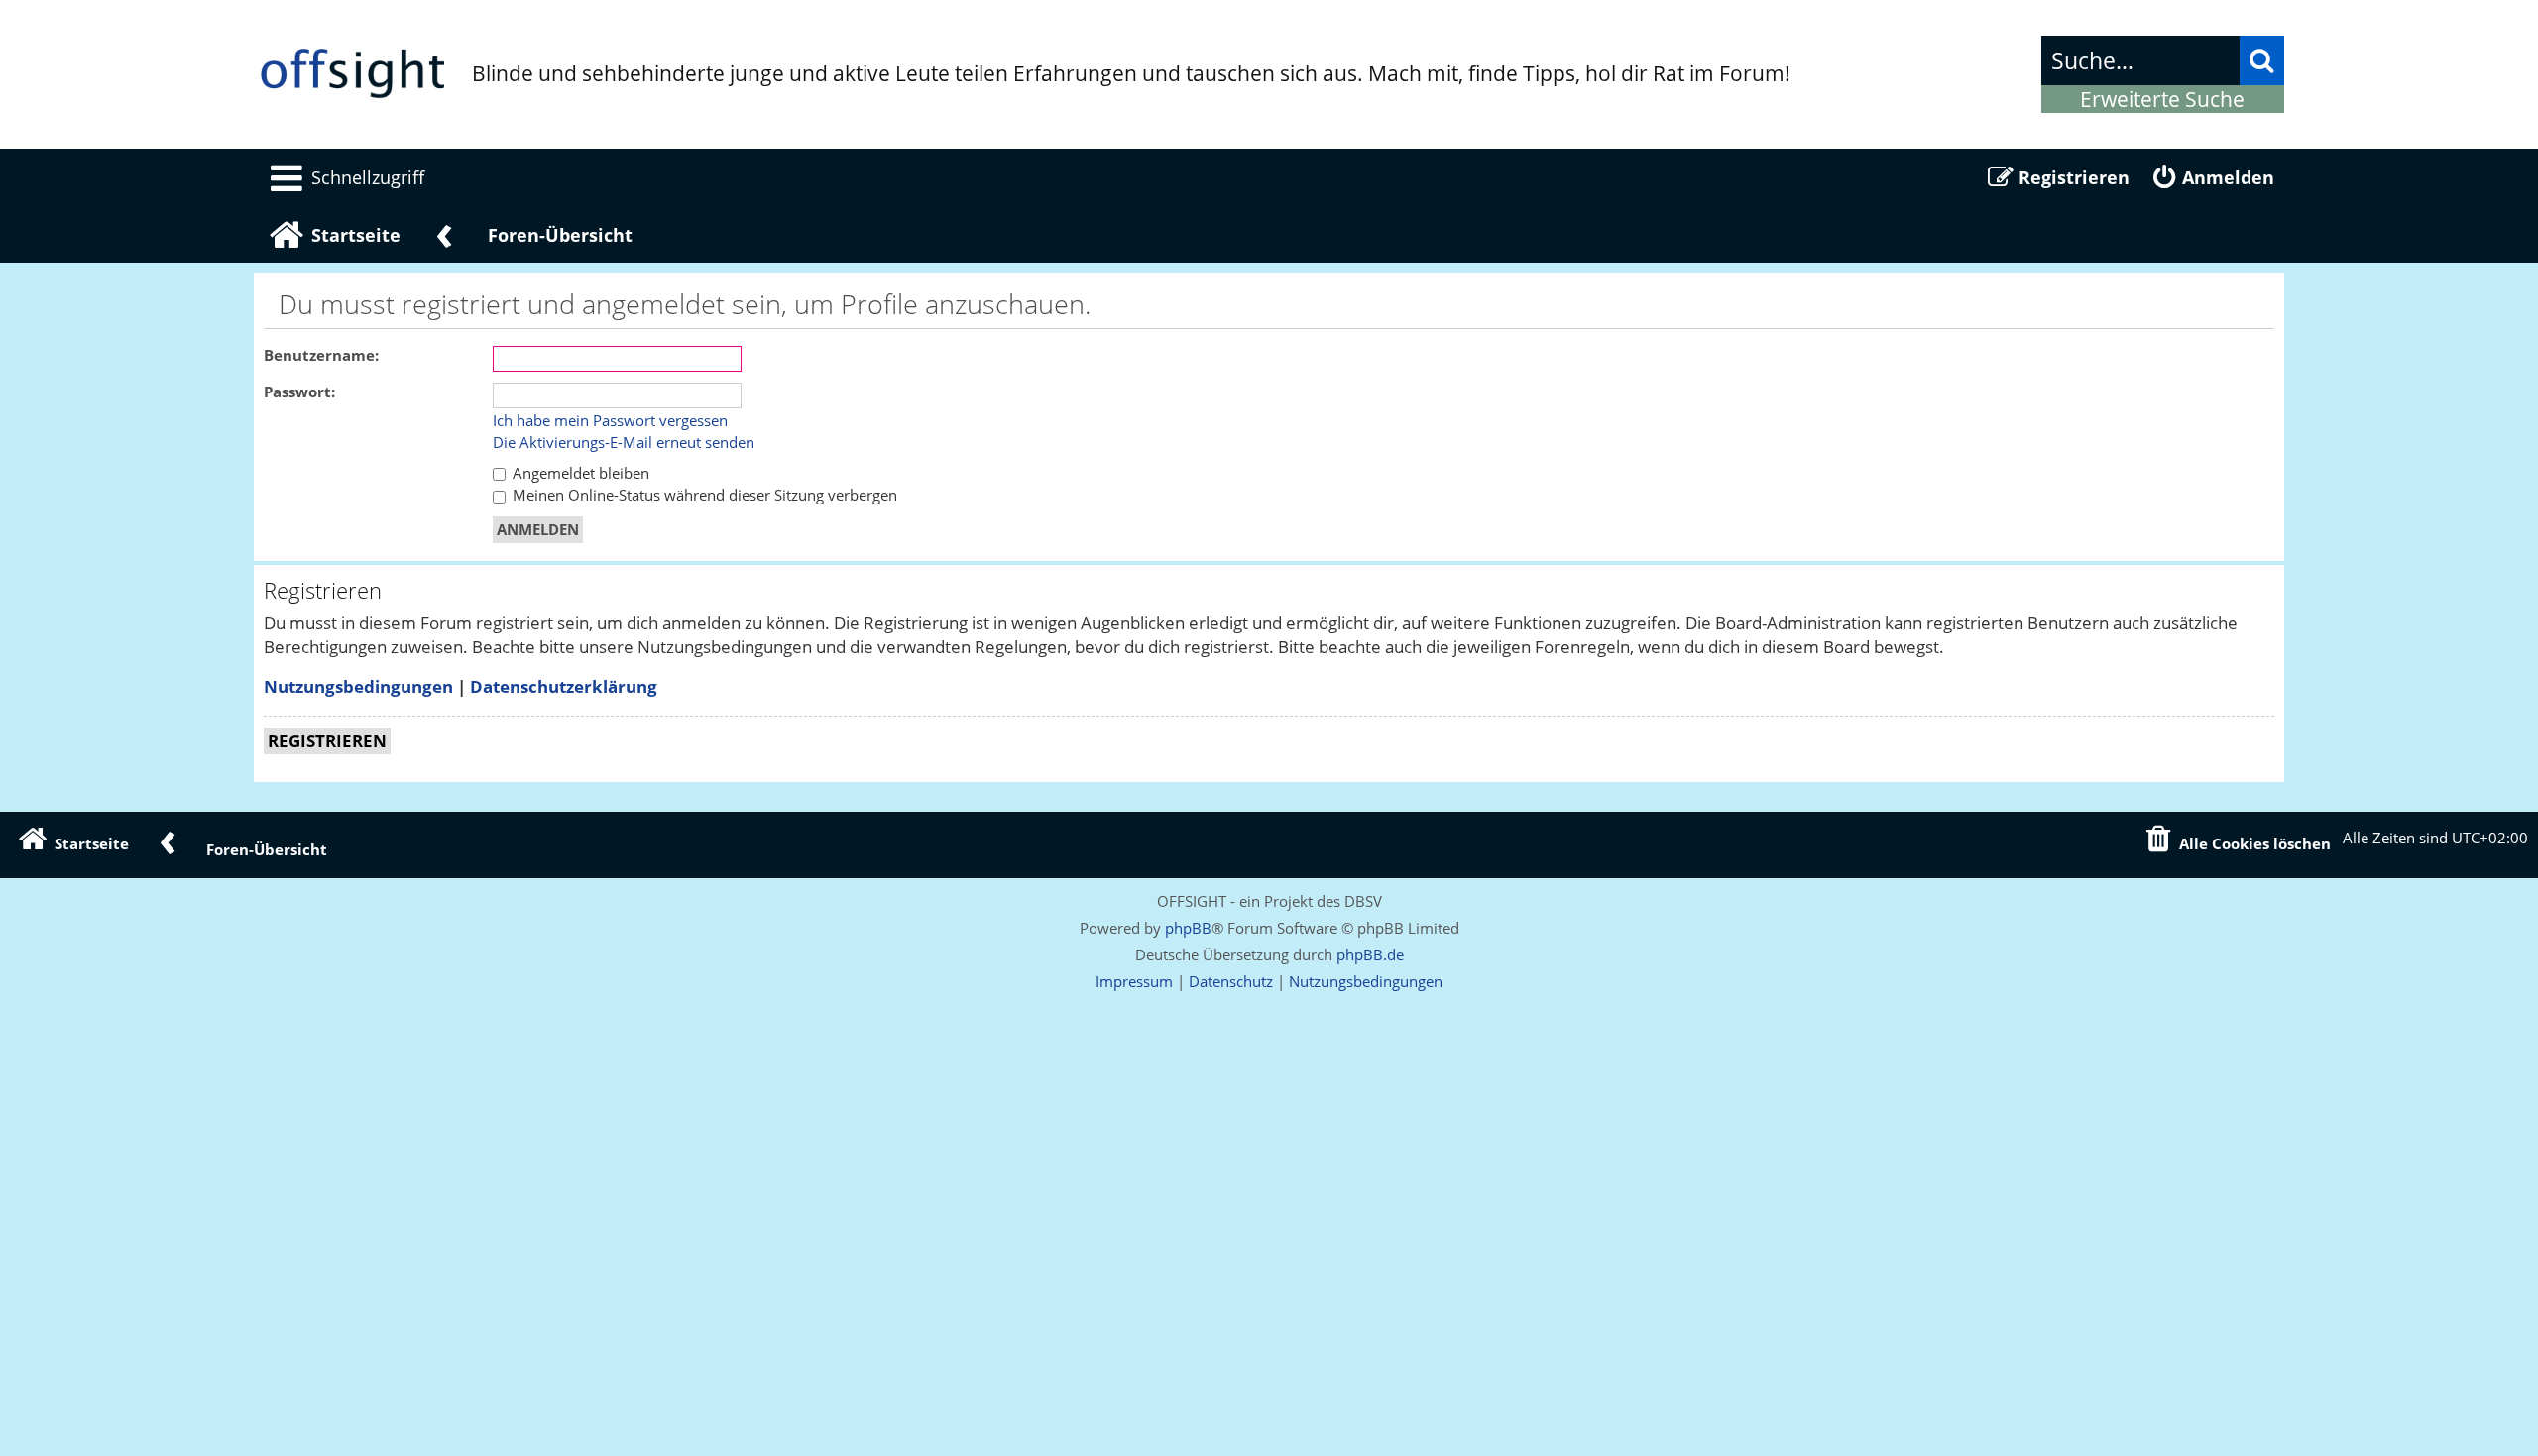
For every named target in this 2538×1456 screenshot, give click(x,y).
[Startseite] (353, 74)
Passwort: (299, 392)
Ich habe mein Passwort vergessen (610, 421)
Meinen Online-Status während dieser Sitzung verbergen (703, 495)
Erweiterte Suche (2162, 99)
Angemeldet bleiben (579, 473)
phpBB (1188, 928)
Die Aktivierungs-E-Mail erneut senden (624, 443)
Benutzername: (321, 355)
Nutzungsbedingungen (358, 686)
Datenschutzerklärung (564, 686)
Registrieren (327, 741)
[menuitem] (344, 177)
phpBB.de (1370, 954)
